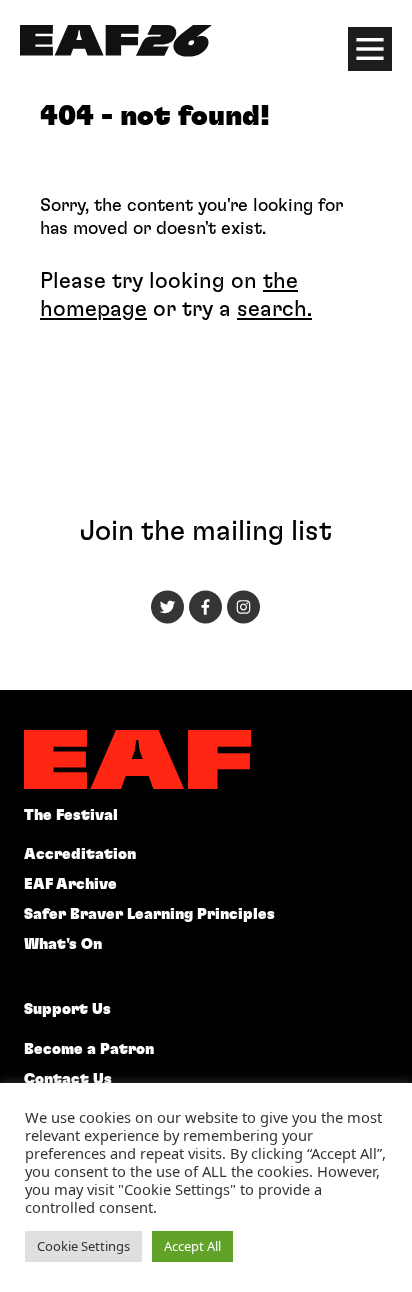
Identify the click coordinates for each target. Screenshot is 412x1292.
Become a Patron (89, 1049)
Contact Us (68, 1079)
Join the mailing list (206, 532)
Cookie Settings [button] (83, 1246)
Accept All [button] (192, 1246)
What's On (63, 944)
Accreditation (80, 854)
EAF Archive (70, 884)
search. (274, 309)
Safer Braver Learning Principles (149, 914)
